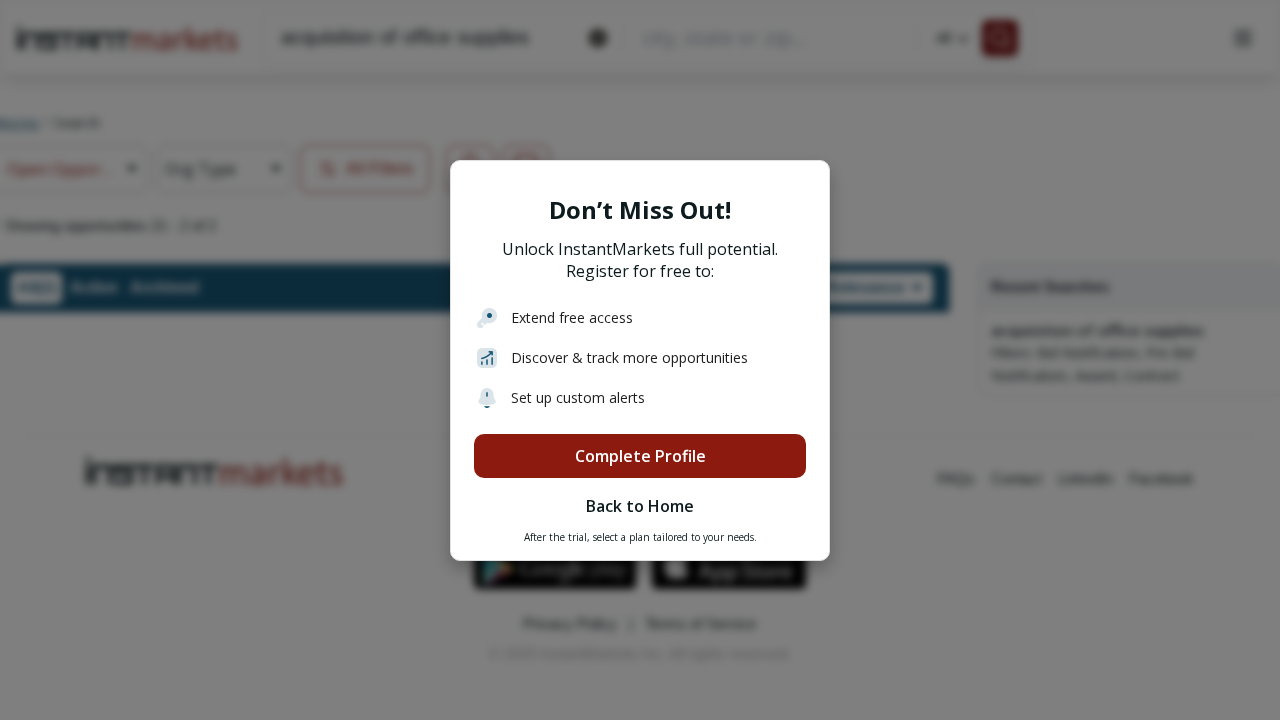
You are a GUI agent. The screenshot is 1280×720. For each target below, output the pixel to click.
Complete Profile (640, 456)
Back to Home (640, 506)
